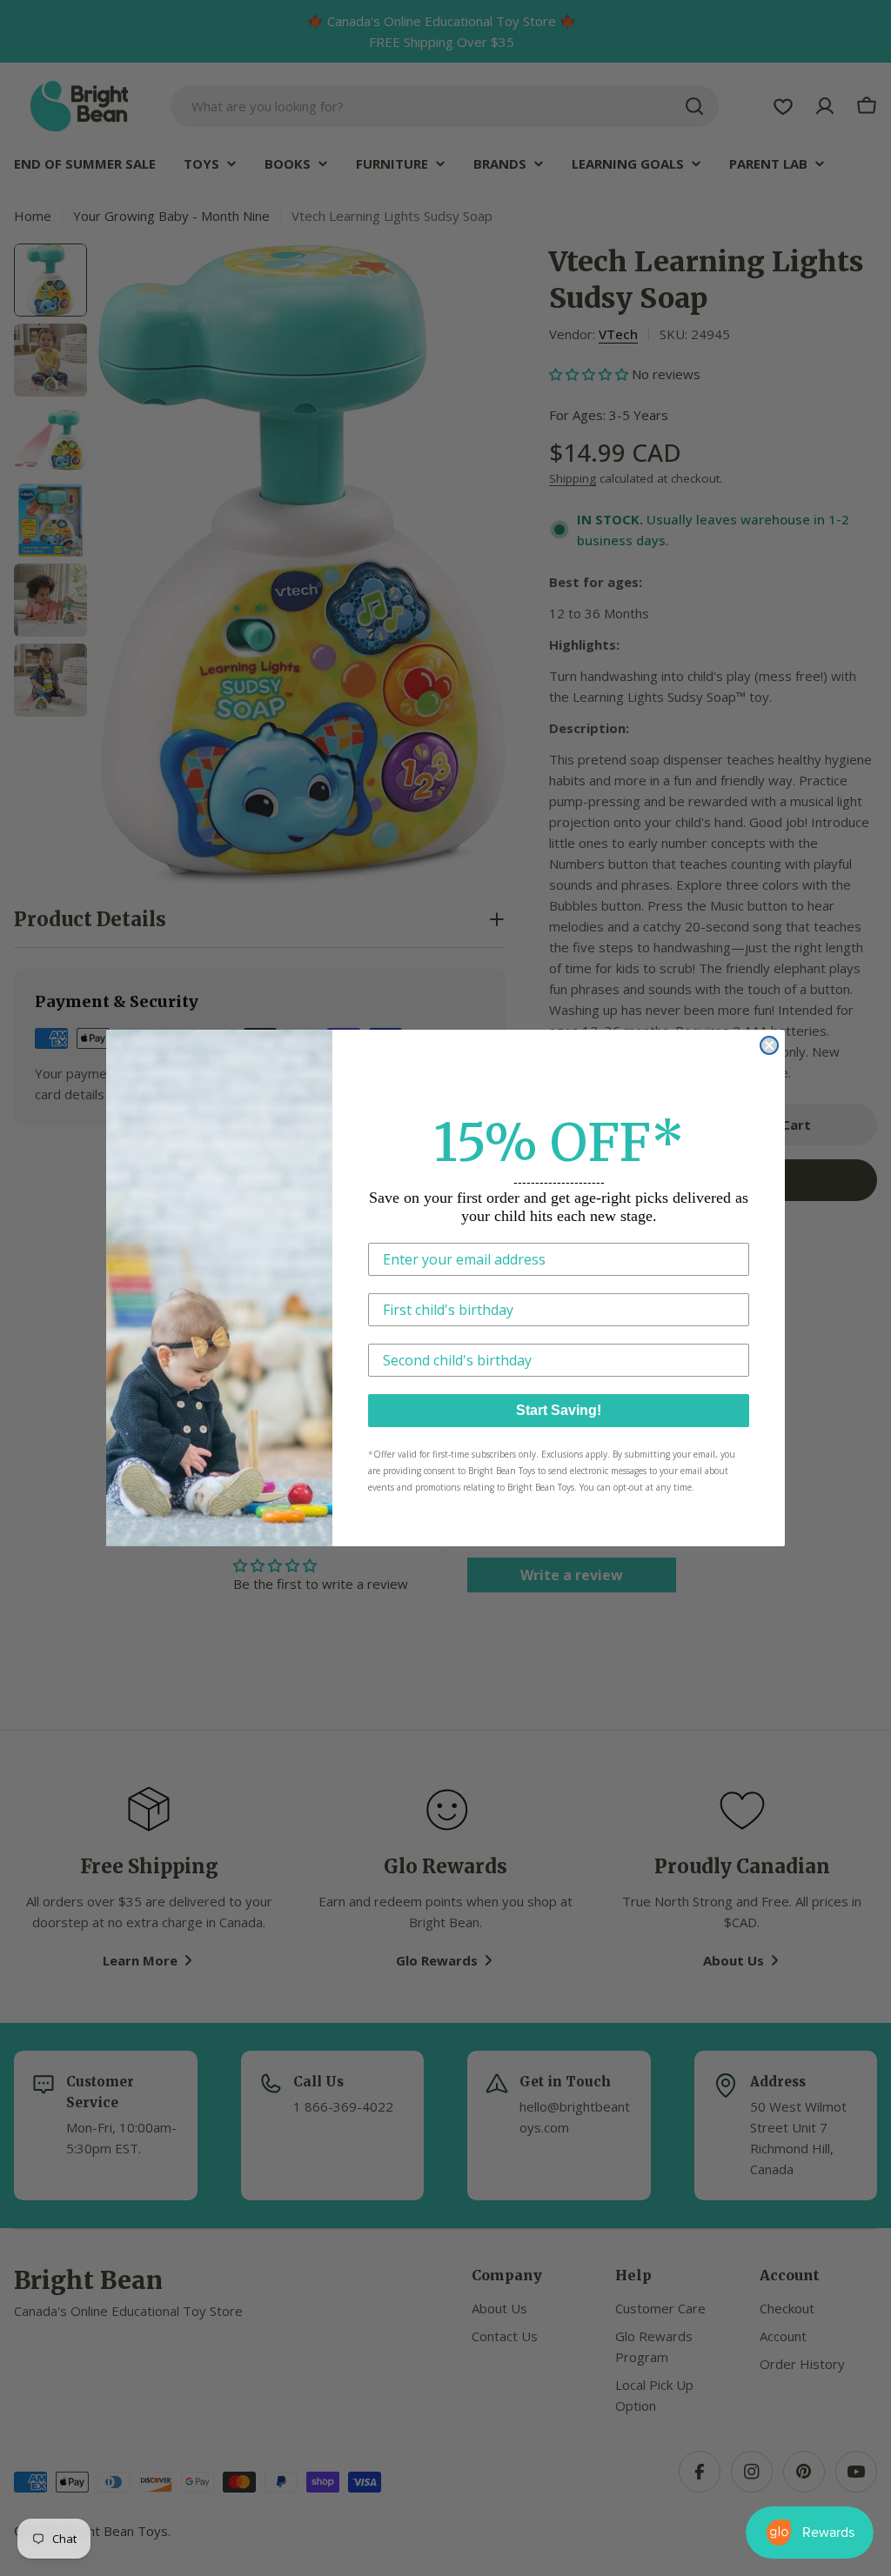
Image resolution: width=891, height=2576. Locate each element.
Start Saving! (559, 1410)
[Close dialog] (769, 1045)
